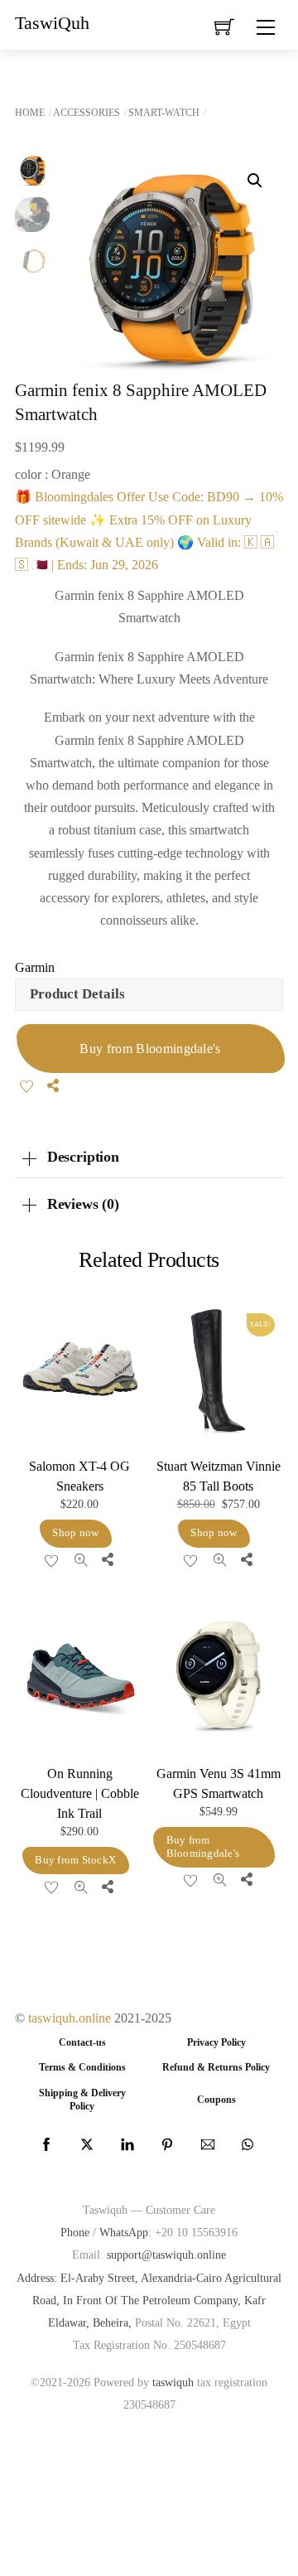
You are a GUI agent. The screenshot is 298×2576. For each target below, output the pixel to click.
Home (30, 113)
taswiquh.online (70, 2018)
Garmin (35, 967)
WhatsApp (124, 2232)
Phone (75, 2232)
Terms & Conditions (82, 2068)
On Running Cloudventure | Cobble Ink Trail (80, 1793)
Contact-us (82, 2043)
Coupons (216, 2100)
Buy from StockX (75, 1860)
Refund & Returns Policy (216, 2068)
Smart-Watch (164, 113)
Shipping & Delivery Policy (82, 2100)
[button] (255, 181)
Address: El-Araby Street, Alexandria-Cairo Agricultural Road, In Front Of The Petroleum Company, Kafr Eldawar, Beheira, (149, 2300)
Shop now (75, 1533)
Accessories (87, 113)
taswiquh (173, 2382)
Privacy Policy (216, 2043)
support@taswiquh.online (166, 2255)
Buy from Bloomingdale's (150, 1049)
